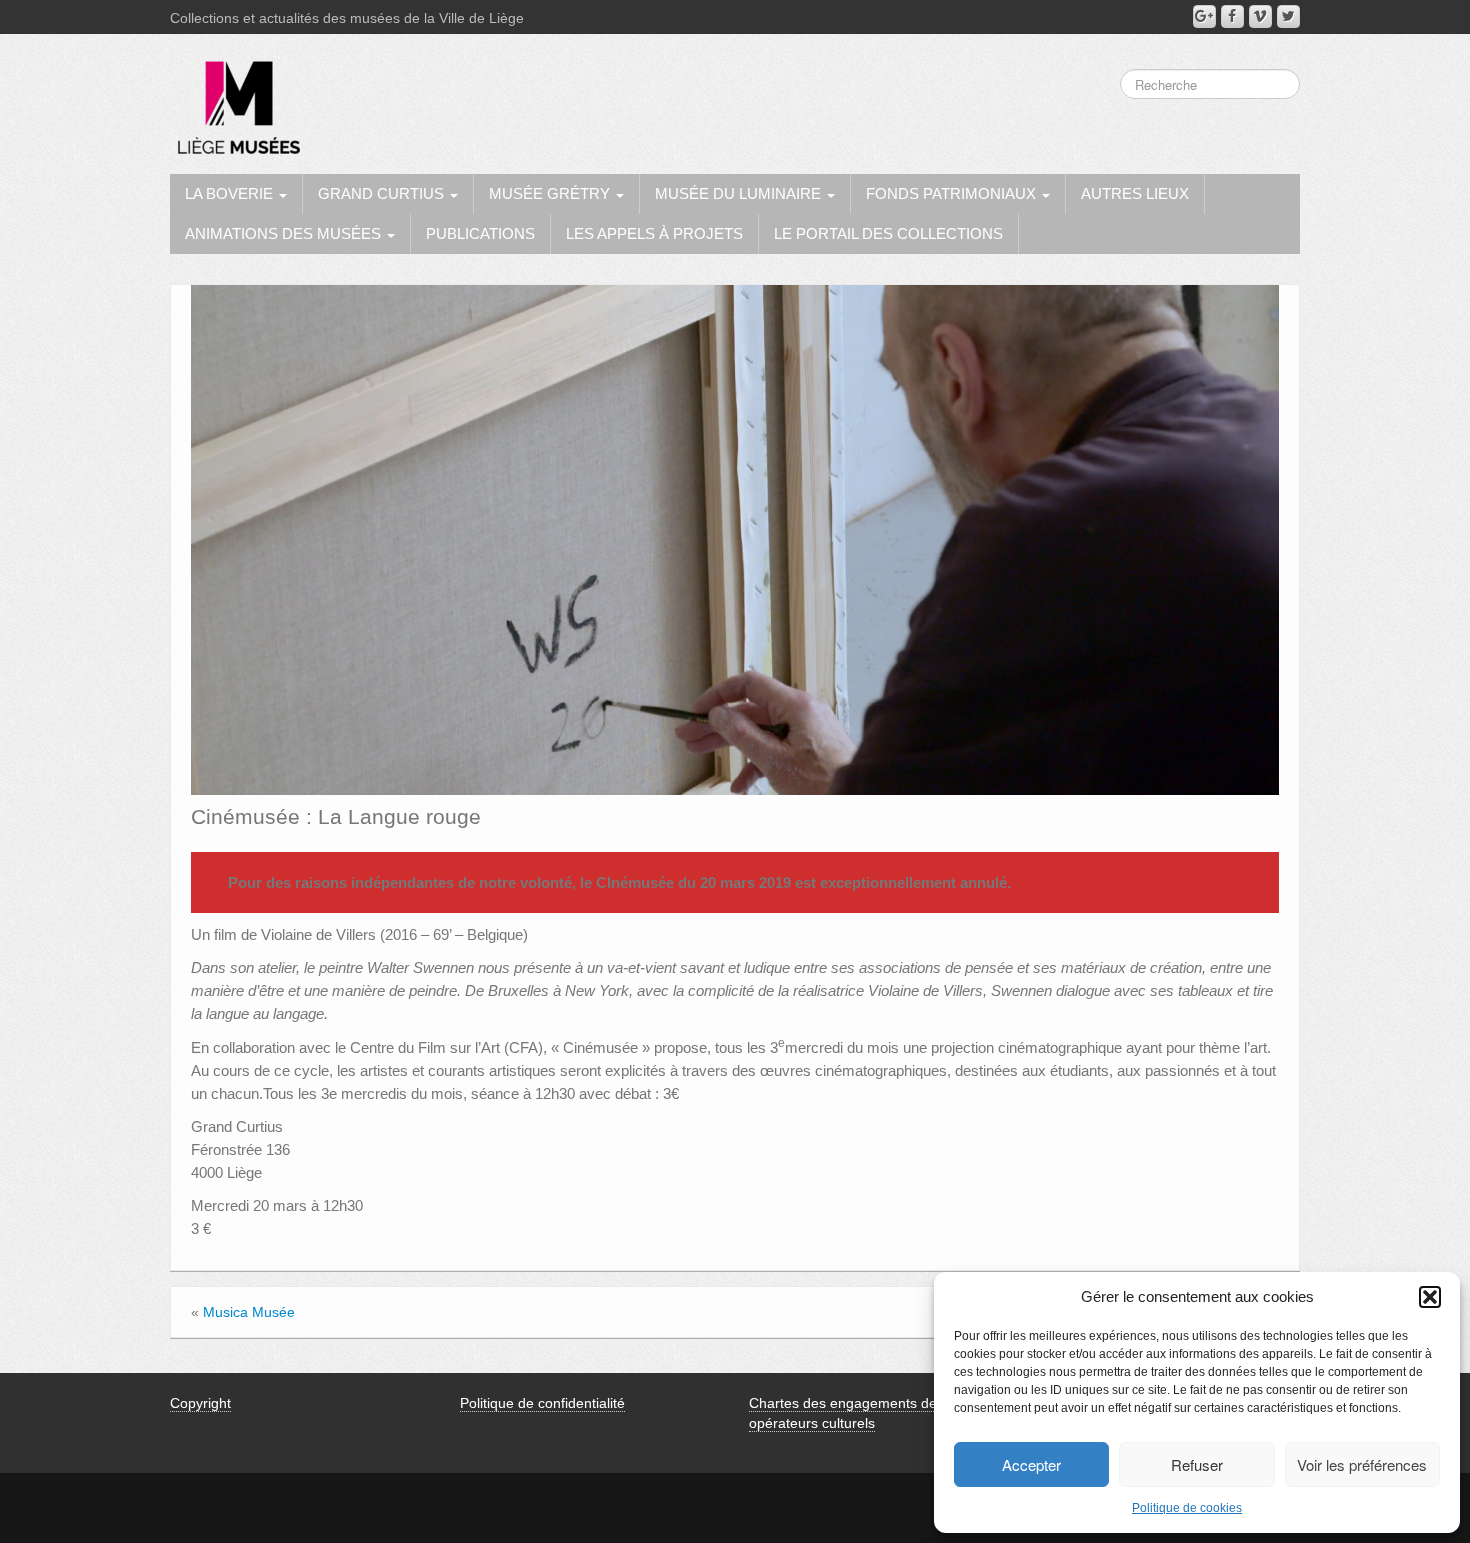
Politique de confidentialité (542, 1403)
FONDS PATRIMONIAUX (953, 193)
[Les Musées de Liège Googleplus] (1204, 16)
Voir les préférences (1362, 1464)
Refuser (1197, 1464)
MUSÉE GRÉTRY (551, 193)
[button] (1430, 1297)
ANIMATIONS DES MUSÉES (285, 233)
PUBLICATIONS (480, 233)
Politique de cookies (1187, 1508)
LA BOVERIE (231, 193)
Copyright (200, 1403)
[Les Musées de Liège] (235, 100)
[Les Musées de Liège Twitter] (1288, 16)
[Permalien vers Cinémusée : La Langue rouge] (735, 539)
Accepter (1031, 1464)
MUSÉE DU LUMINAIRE (740, 193)
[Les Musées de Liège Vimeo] (1260, 16)
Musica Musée (249, 1312)
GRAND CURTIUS (383, 193)
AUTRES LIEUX (1135, 193)
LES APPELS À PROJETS (654, 233)
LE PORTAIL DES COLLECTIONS (888, 233)
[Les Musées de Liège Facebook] (1232, 16)
